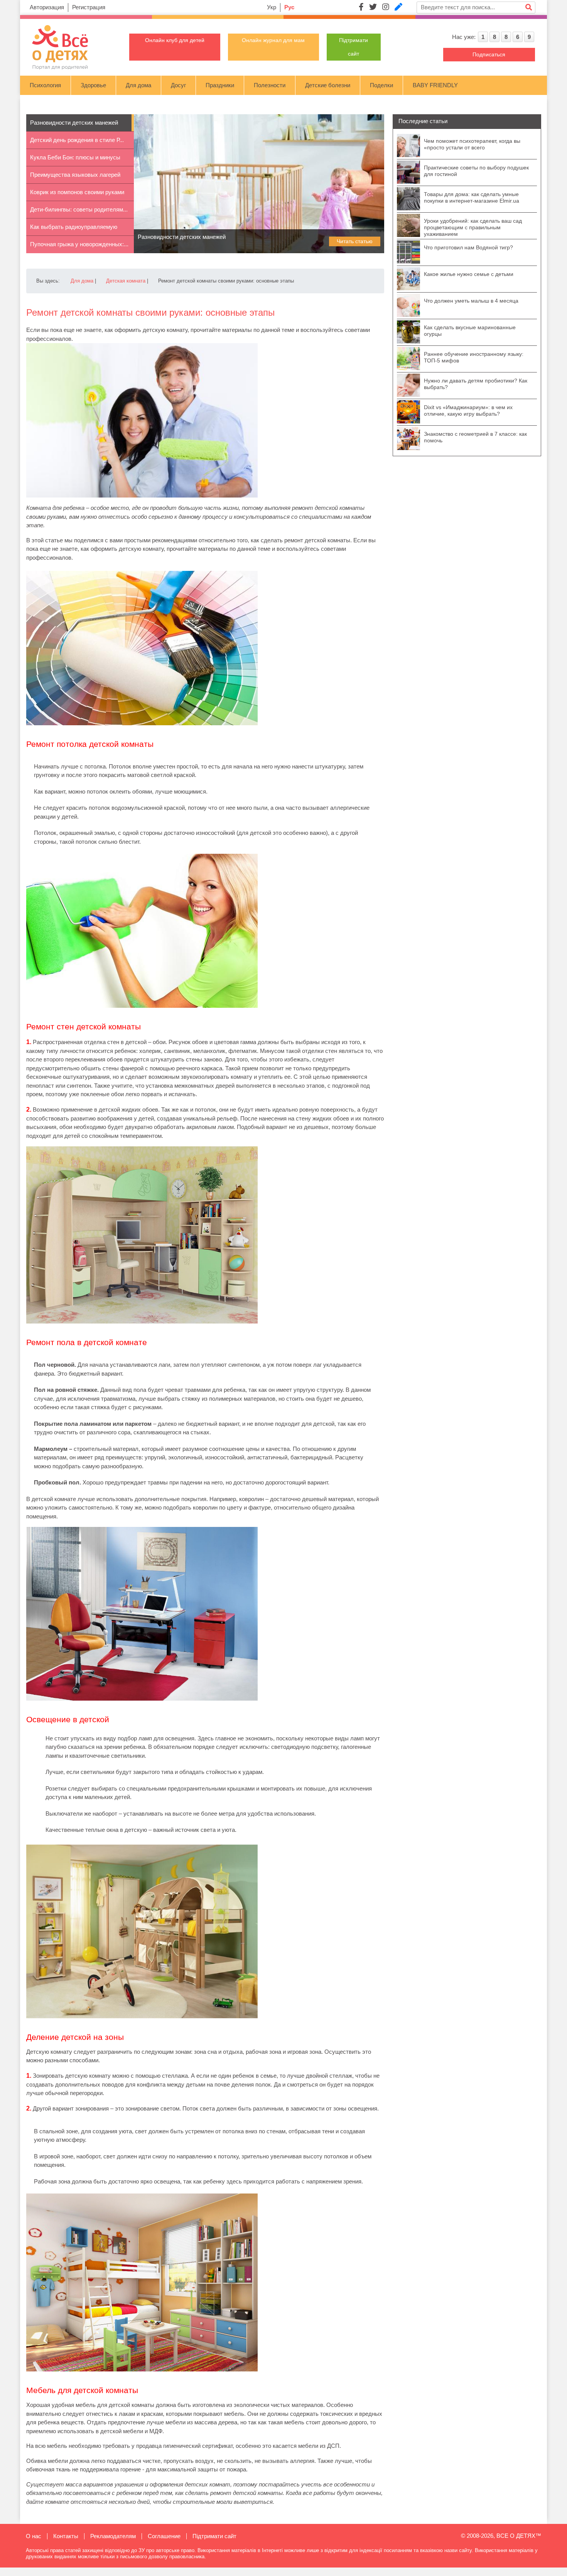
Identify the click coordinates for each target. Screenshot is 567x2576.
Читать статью (355, 241)
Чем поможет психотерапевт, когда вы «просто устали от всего (472, 144)
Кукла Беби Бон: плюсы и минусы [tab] (75, 157)
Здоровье (93, 85)
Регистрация (89, 7)
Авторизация (47, 7)
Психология (45, 85)
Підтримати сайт (214, 2536)
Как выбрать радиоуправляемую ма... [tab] (74, 230)
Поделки (381, 85)
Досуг (178, 85)
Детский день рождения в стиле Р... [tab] (77, 140)
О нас (34, 2536)
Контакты (66, 2536)
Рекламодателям (113, 2536)
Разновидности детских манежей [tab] (74, 123)
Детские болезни (328, 85)
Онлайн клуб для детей (175, 40)
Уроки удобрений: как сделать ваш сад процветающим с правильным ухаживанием (473, 227)
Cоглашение (164, 2536)
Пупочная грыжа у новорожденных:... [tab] (79, 244)
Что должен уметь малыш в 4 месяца (471, 301)
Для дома (138, 85)
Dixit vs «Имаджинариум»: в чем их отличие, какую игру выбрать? (468, 410)
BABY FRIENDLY (435, 85)
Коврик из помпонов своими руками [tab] (77, 192)
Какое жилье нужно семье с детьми (469, 274)
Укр (272, 7)
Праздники (220, 85)
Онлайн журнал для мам (273, 40)
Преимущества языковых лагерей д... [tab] (75, 178)
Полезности (270, 85)
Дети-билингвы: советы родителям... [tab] (79, 209)
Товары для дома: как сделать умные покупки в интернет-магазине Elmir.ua (472, 197)
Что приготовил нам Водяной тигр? (468, 247)
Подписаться (489, 54)
